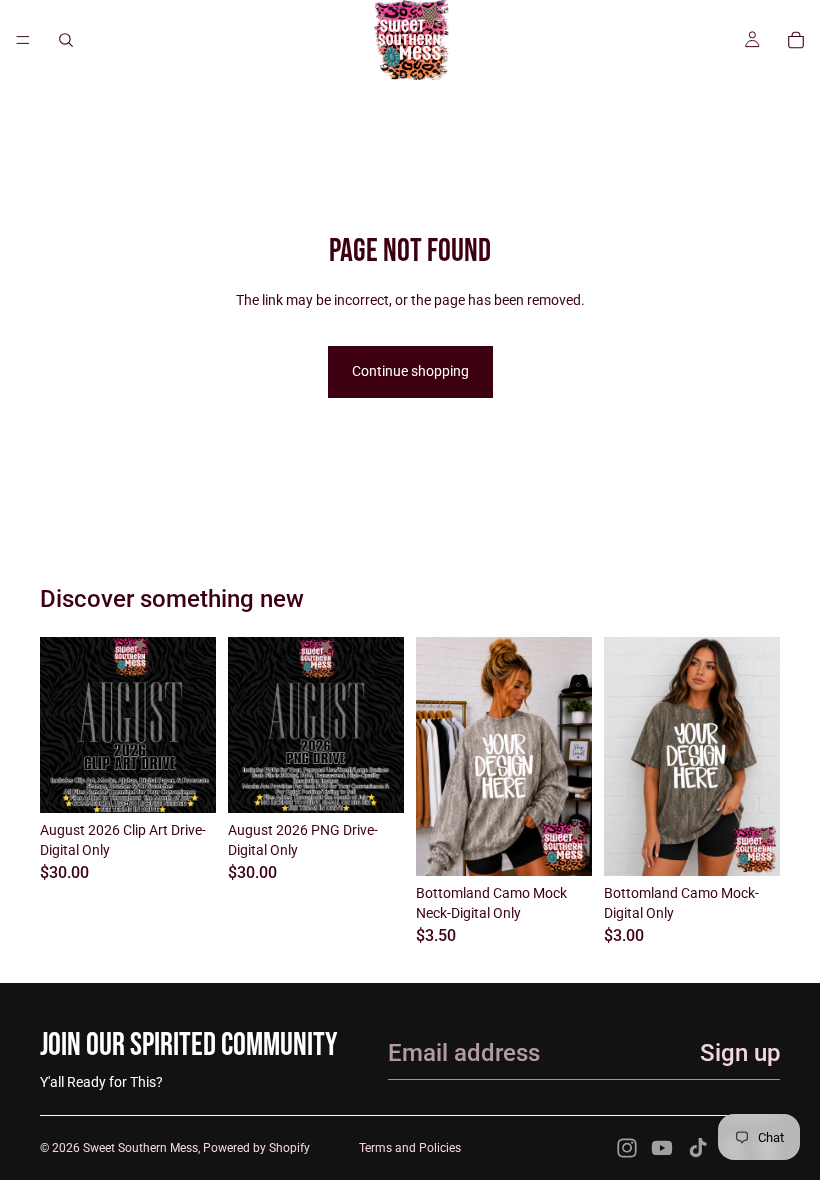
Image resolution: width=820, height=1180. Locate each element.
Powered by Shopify (256, 1148)
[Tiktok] (698, 1148)
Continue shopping (410, 371)
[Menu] (23, 40)
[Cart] (796, 40)
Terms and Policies (410, 1148)
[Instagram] (627, 1148)
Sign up (740, 1053)
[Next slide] (570, 757)
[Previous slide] (438, 757)
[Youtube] (662, 1148)
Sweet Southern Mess (140, 1148)
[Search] (66, 40)
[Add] (185, 782)
